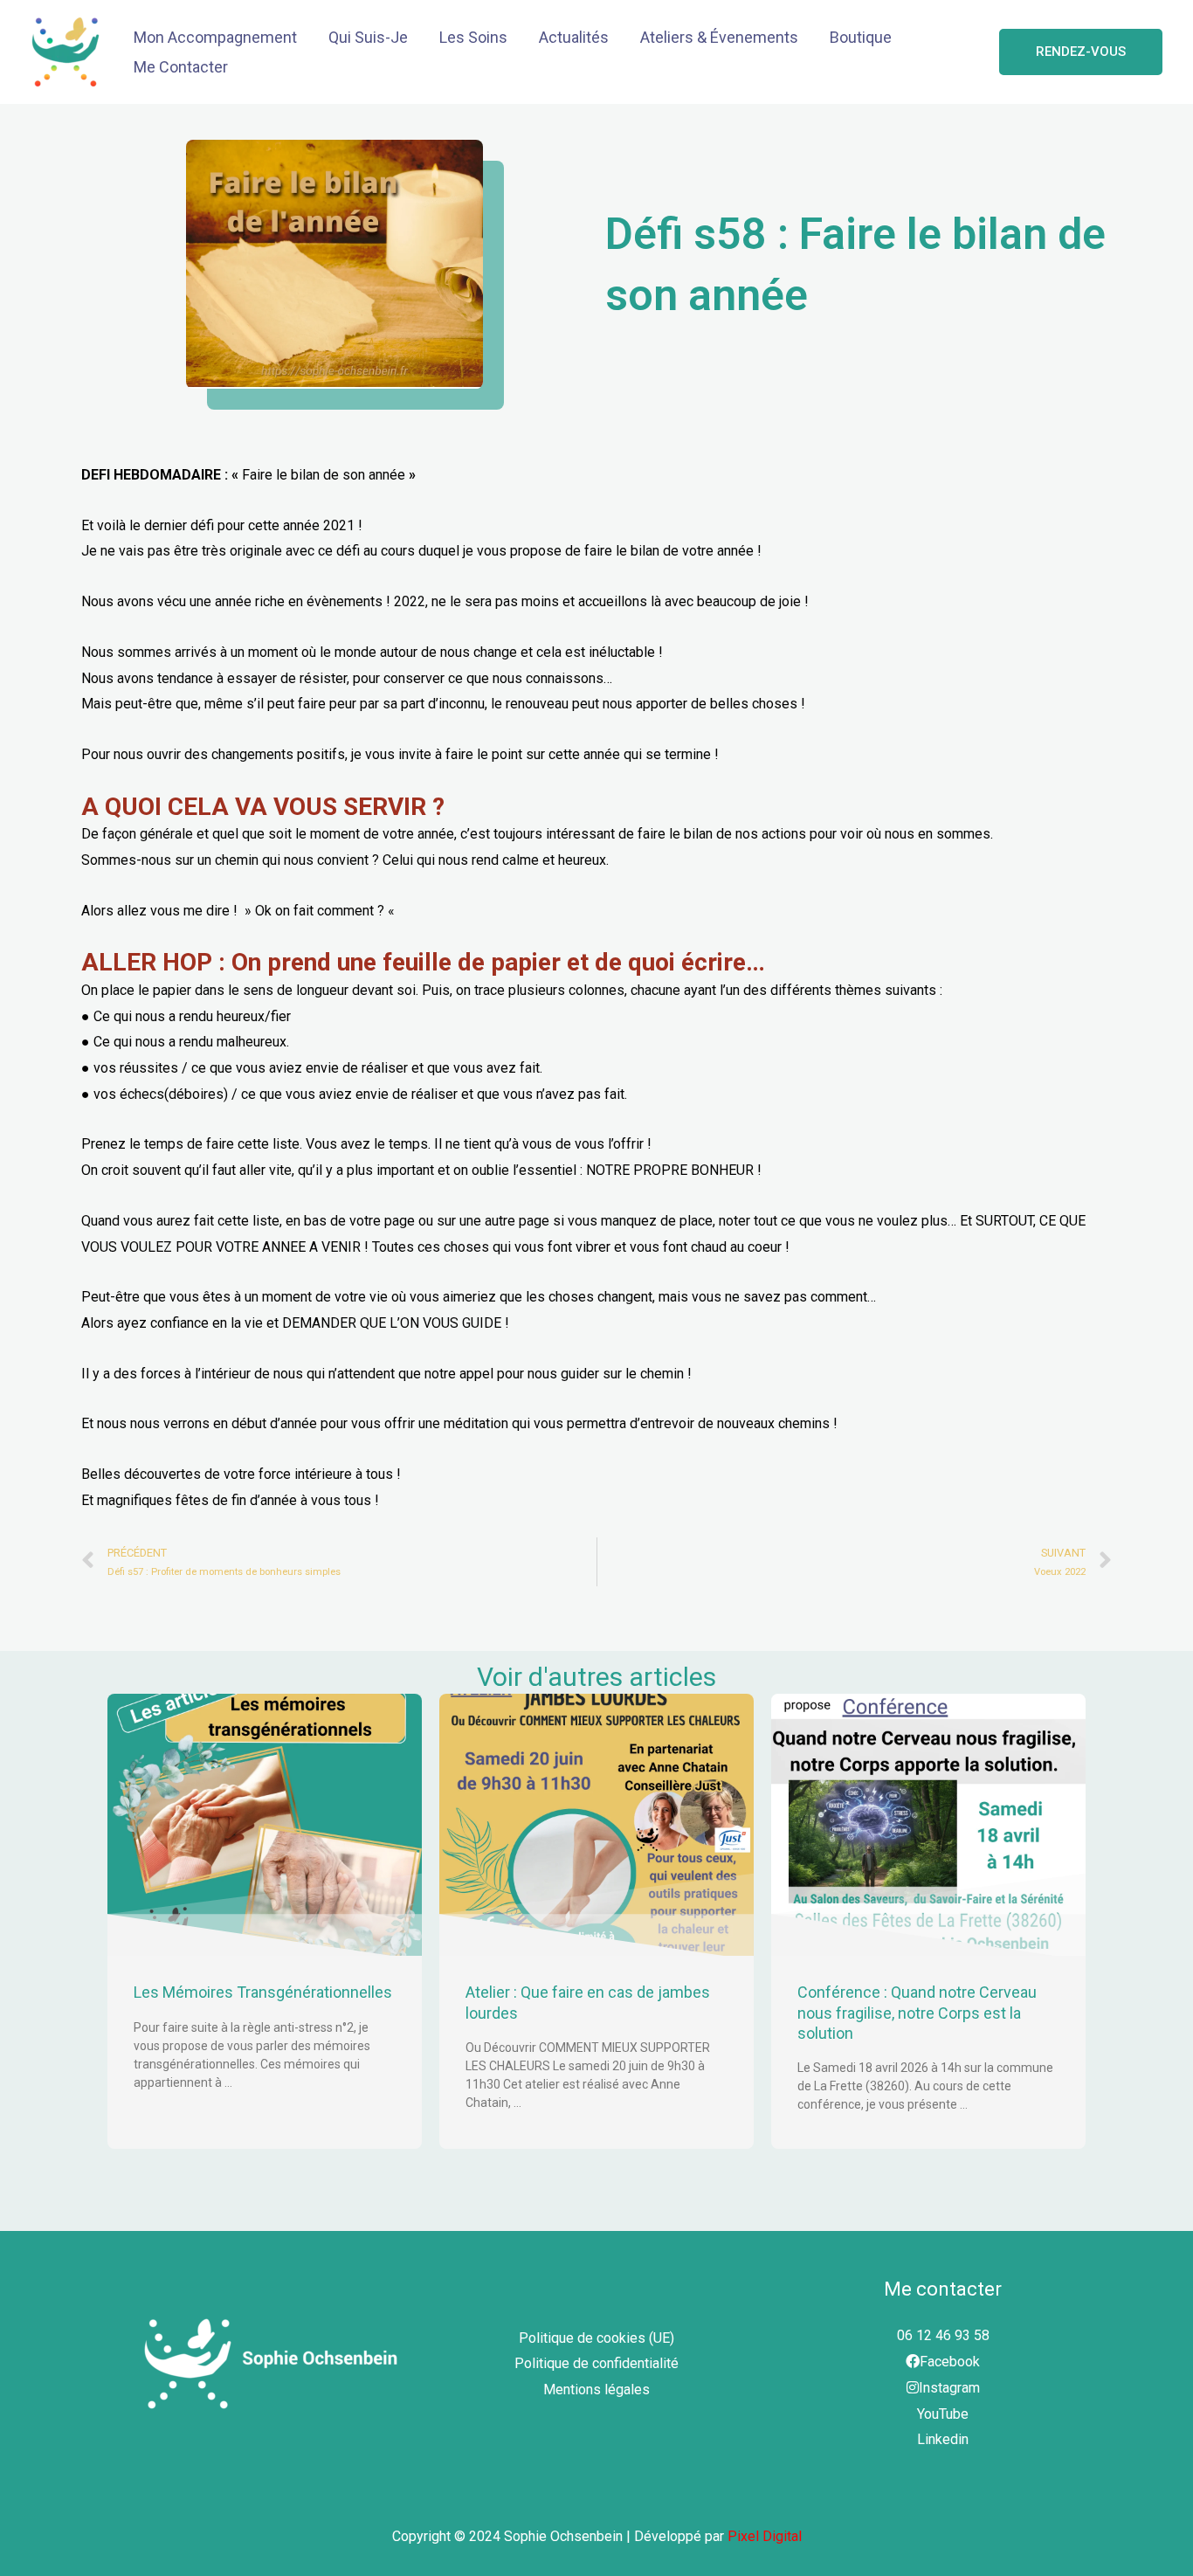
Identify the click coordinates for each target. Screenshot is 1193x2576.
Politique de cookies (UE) (596, 2338)
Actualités (574, 37)
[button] (1081, 52)
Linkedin (943, 2439)
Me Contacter (181, 67)
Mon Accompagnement (215, 37)
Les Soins (473, 37)
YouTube (943, 2414)
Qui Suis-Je (368, 37)
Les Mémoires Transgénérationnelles (263, 1992)
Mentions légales (596, 2390)
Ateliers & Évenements (719, 37)
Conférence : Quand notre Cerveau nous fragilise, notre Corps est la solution (917, 2013)
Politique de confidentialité (596, 2363)
